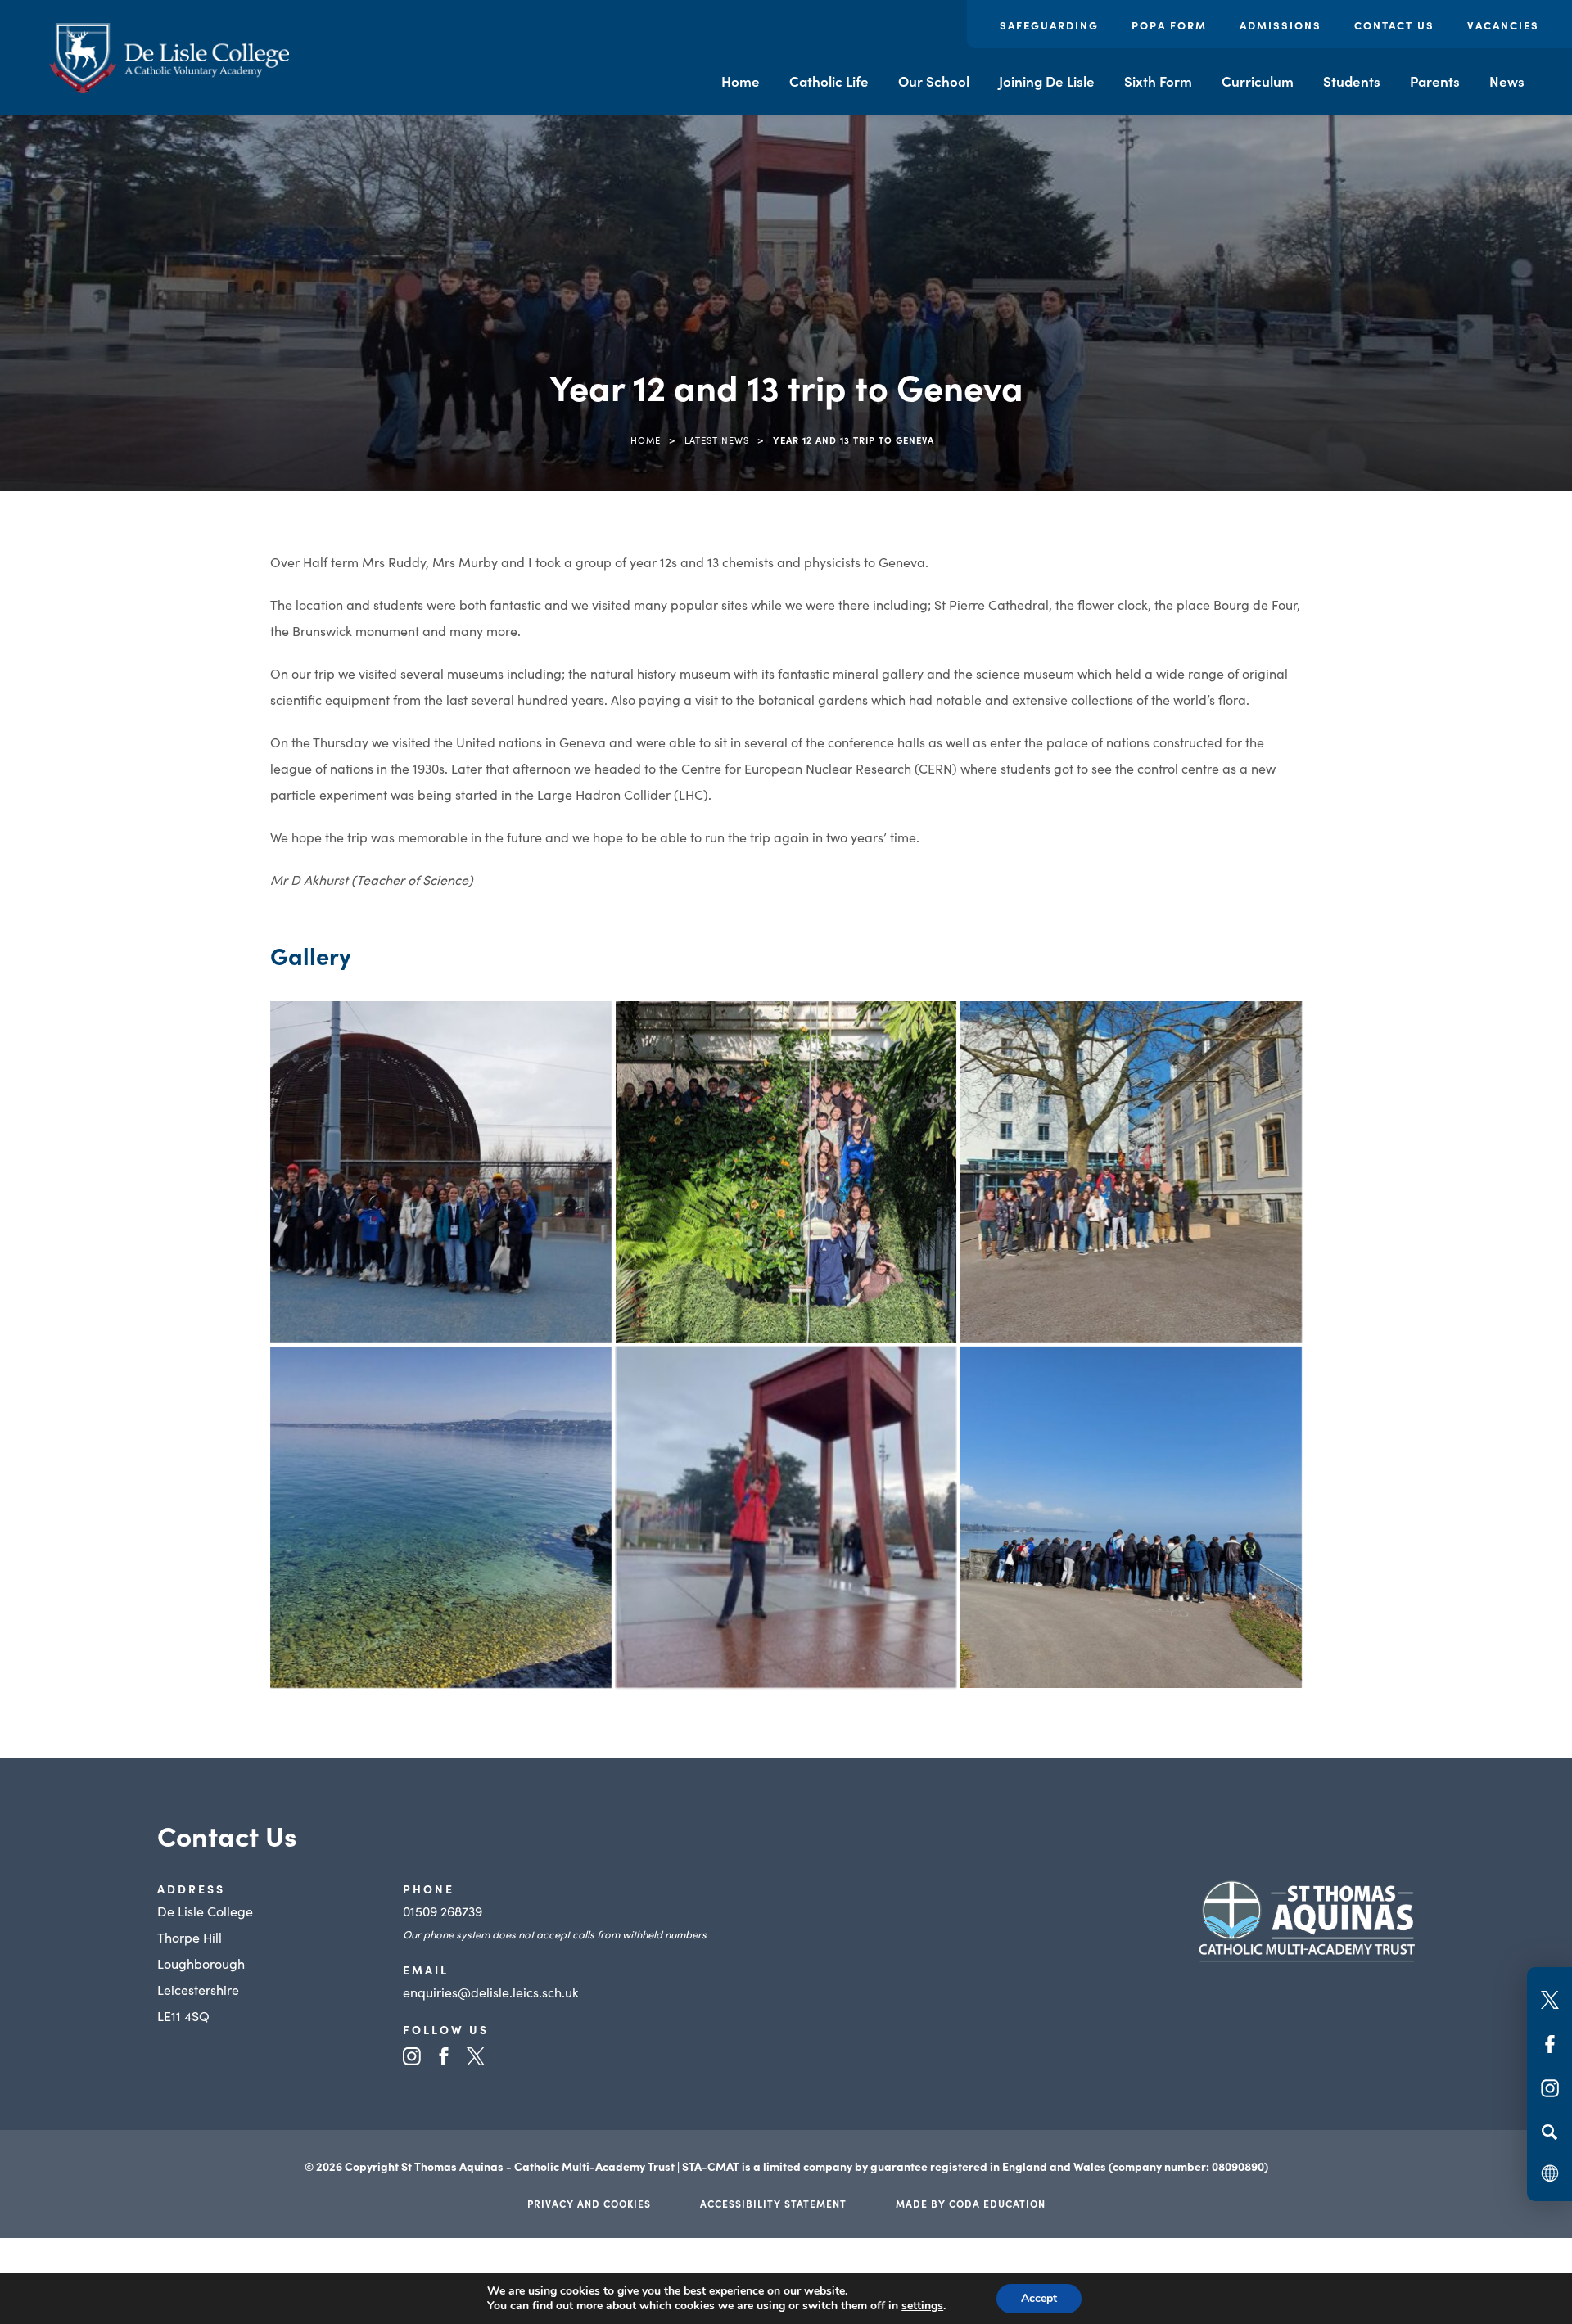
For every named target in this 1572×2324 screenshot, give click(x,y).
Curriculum (1258, 81)
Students (1352, 81)
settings (922, 2306)
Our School (934, 81)
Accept (1039, 2298)
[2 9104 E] (786, 1172)
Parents (1435, 81)
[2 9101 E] (441, 1517)
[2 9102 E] (1131, 1517)
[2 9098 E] (441, 1172)
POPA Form (1169, 25)
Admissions (1281, 25)
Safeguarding (1049, 25)
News (1507, 81)
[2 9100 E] (786, 1517)
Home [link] (646, 440)
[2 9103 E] (1131, 1172)
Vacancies (1503, 25)
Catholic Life (829, 81)
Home (741, 81)
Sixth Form (1158, 81)
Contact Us (1394, 25)
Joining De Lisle (1047, 81)
